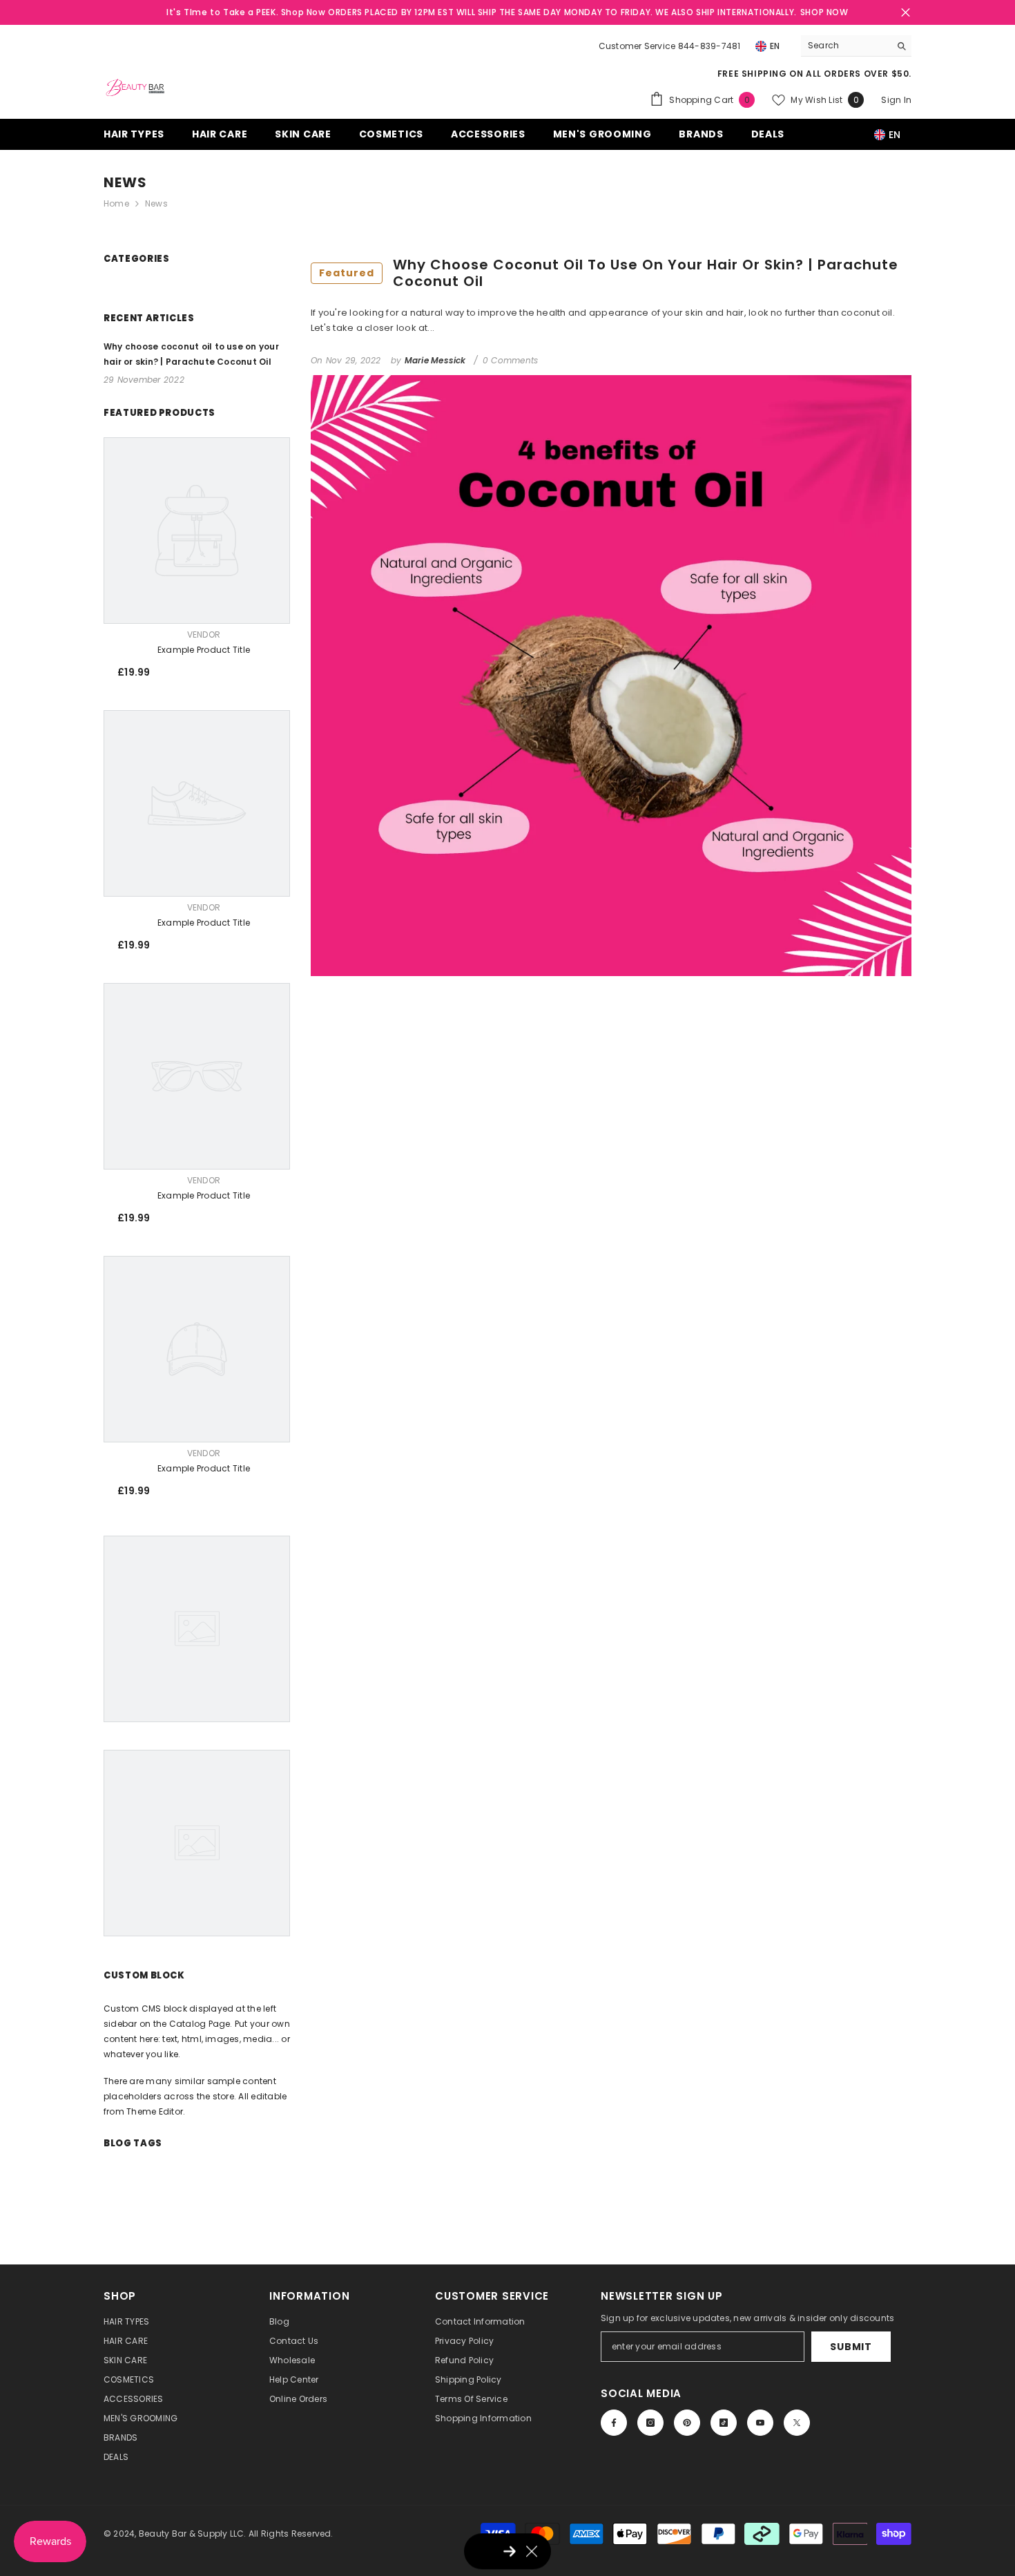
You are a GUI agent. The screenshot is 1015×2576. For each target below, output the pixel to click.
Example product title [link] (204, 650)
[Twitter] (797, 2423)
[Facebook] (614, 2423)
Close (906, 13)
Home (116, 203)
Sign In (896, 100)
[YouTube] (760, 2423)
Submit (851, 2347)
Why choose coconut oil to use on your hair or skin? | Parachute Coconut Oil (609, 273)
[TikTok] (724, 2423)
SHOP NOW (824, 12)
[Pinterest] (687, 2423)
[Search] (856, 46)
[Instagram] (650, 2423)
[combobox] (845, 46)
